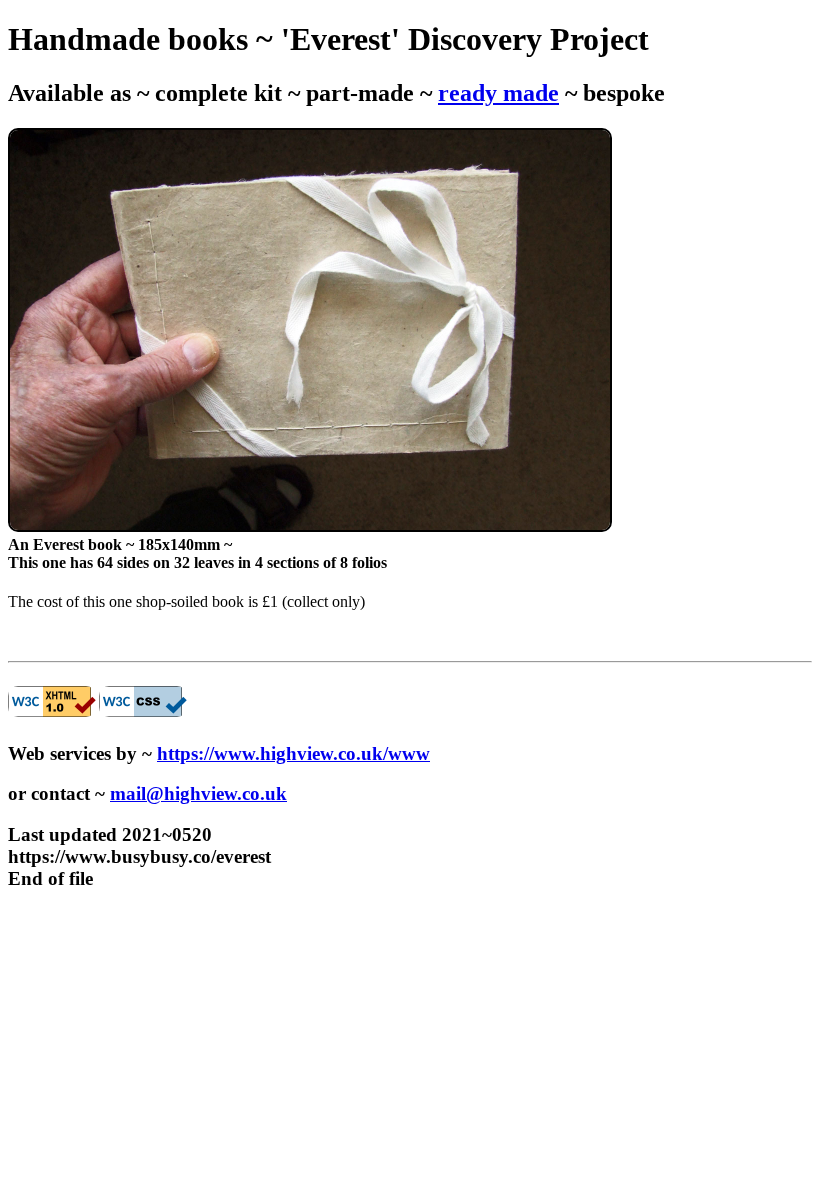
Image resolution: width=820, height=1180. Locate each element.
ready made (498, 93)
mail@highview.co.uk (198, 793)
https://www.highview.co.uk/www (293, 753)
